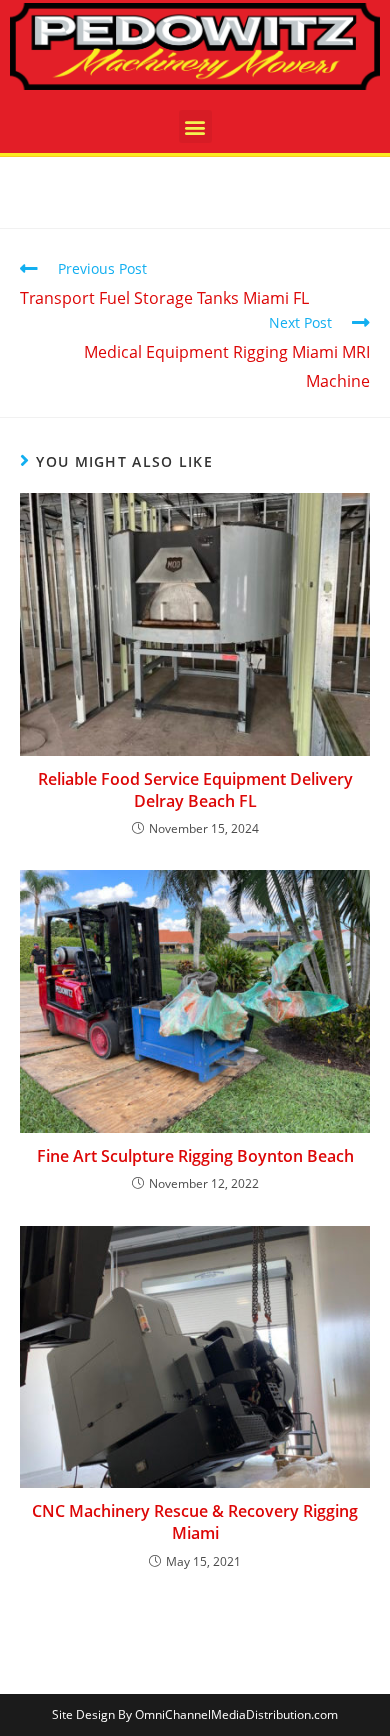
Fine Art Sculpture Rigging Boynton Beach (195, 1156)
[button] (195, 126)
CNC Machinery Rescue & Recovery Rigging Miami (195, 1522)
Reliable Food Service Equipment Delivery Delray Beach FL (195, 790)
